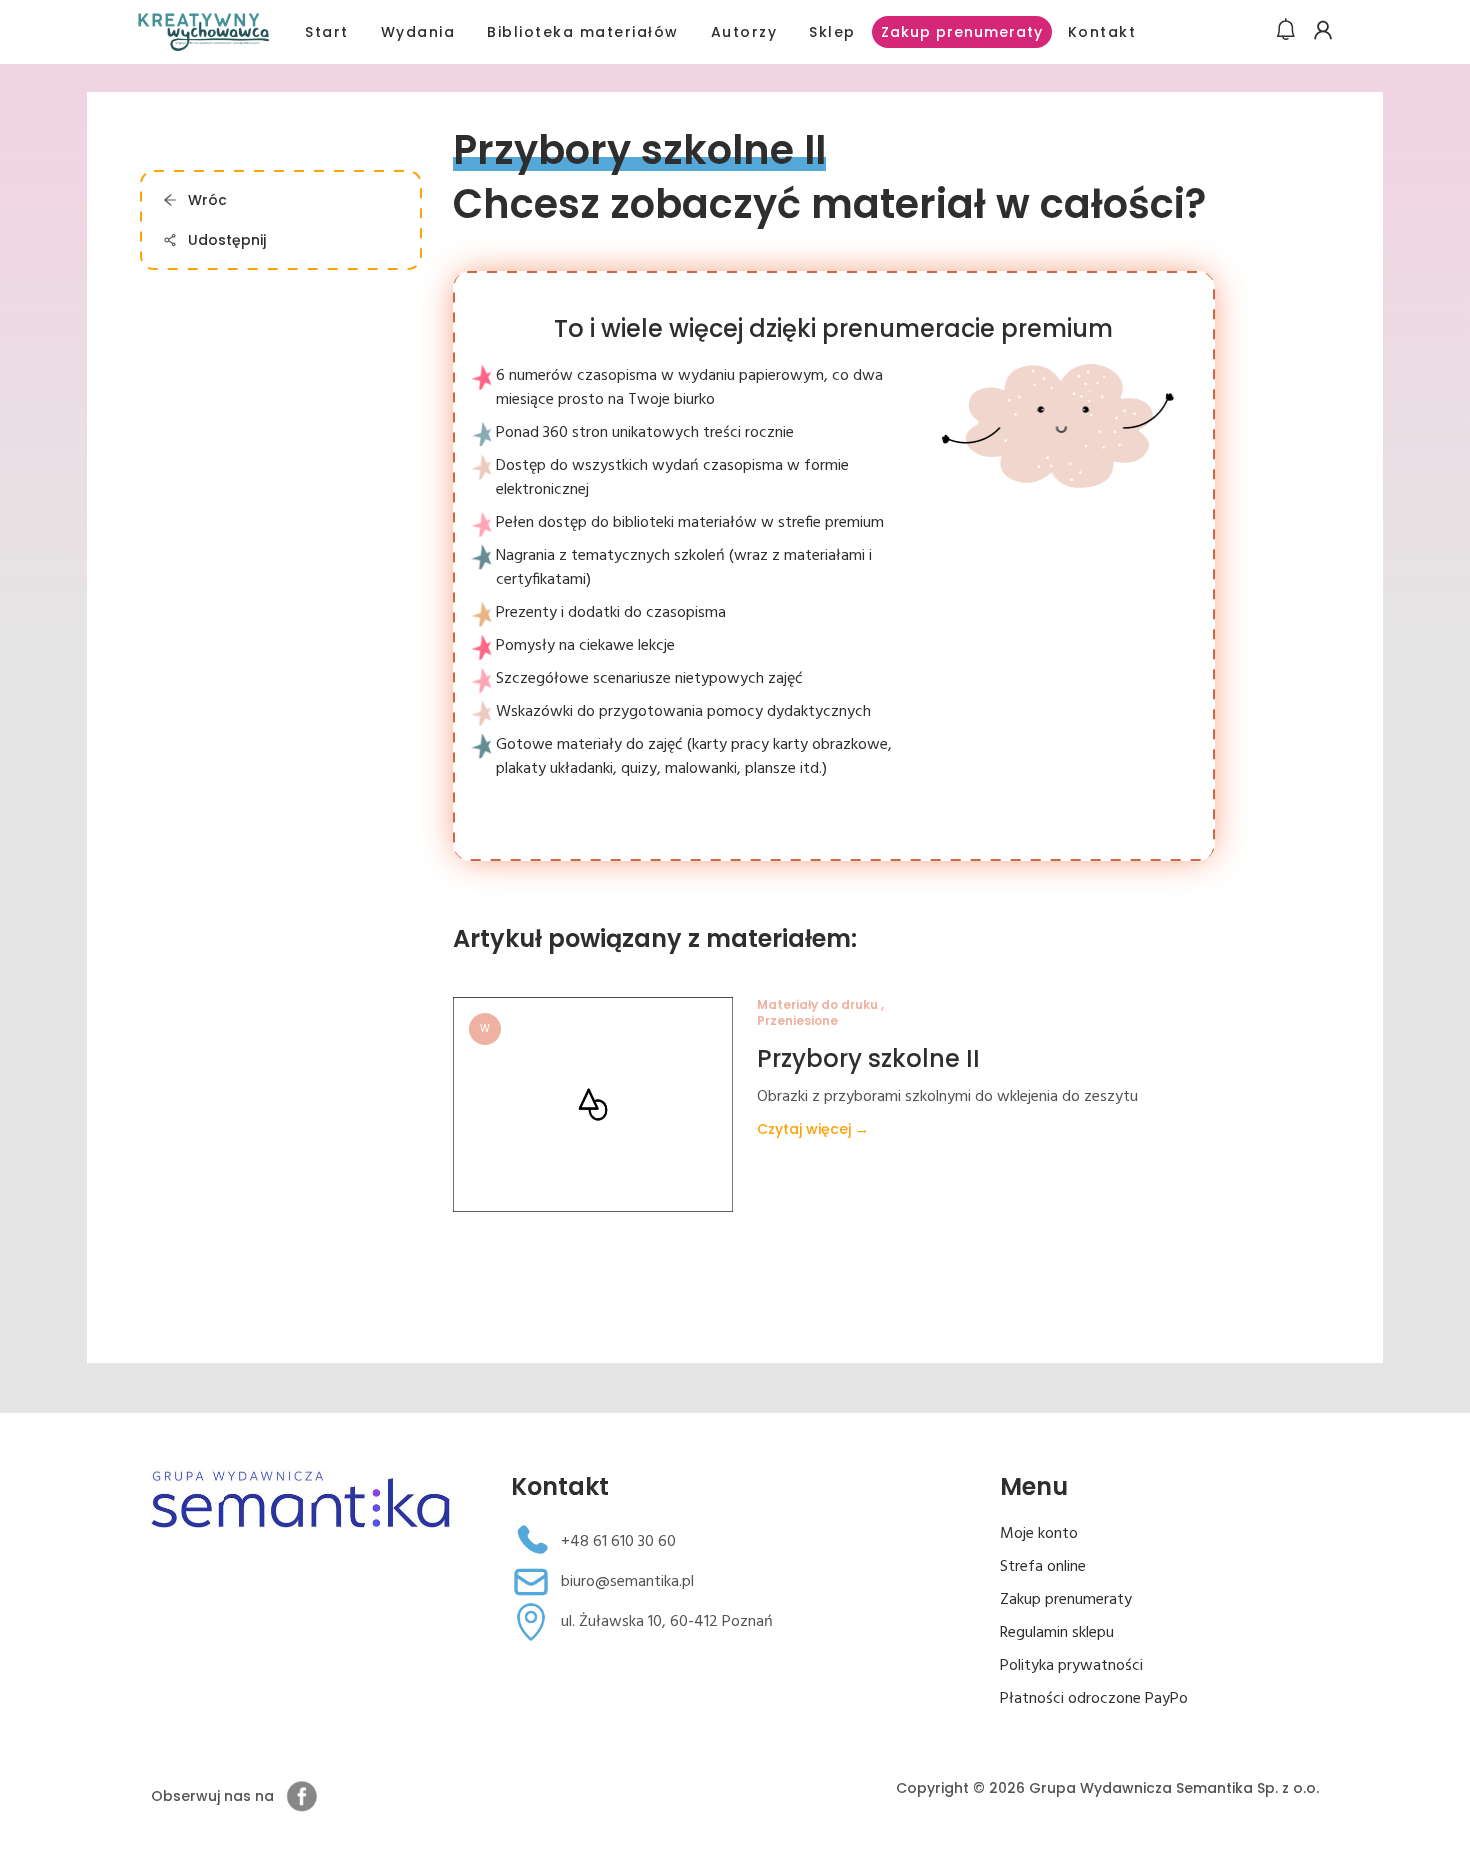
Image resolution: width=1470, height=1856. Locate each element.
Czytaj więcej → (813, 1129)
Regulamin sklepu (1057, 1633)
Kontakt (1102, 32)
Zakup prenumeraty (962, 32)
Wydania (418, 32)
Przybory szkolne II (868, 1058)
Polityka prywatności (1071, 1666)
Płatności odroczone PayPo (1094, 1699)
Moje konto (1039, 1534)
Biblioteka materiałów (583, 32)
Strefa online (1043, 1567)
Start (327, 32)
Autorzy (744, 32)
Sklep (832, 32)
